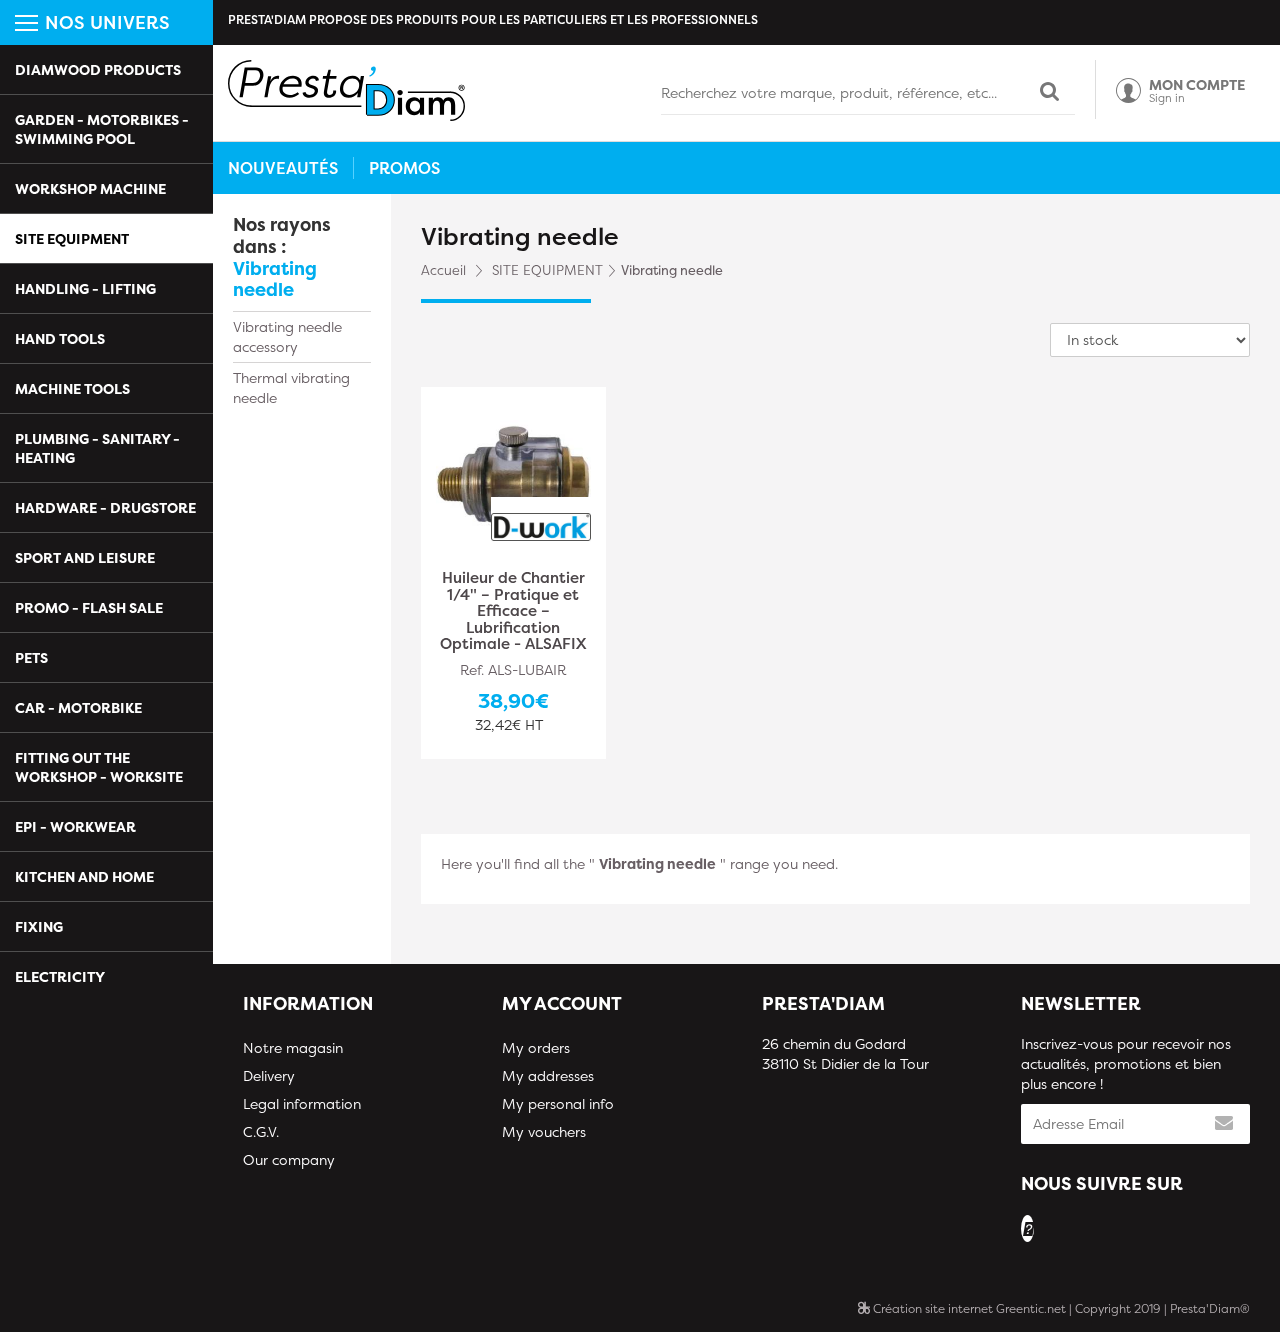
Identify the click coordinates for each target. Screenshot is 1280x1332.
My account (562, 1003)
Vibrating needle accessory (287, 336)
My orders (536, 1047)
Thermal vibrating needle (291, 387)
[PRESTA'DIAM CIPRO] (346, 90)
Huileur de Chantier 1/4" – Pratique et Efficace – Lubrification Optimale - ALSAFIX (513, 611)
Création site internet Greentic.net (968, 1308)
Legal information (302, 1103)
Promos (404, 168)
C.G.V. (261, 1131)
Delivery (269, 1075)
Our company (289, 1159)
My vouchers (544, 1131)
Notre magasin (293, 1047)
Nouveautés (283, 168)
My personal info (558, 1103)
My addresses (548, 1075)
